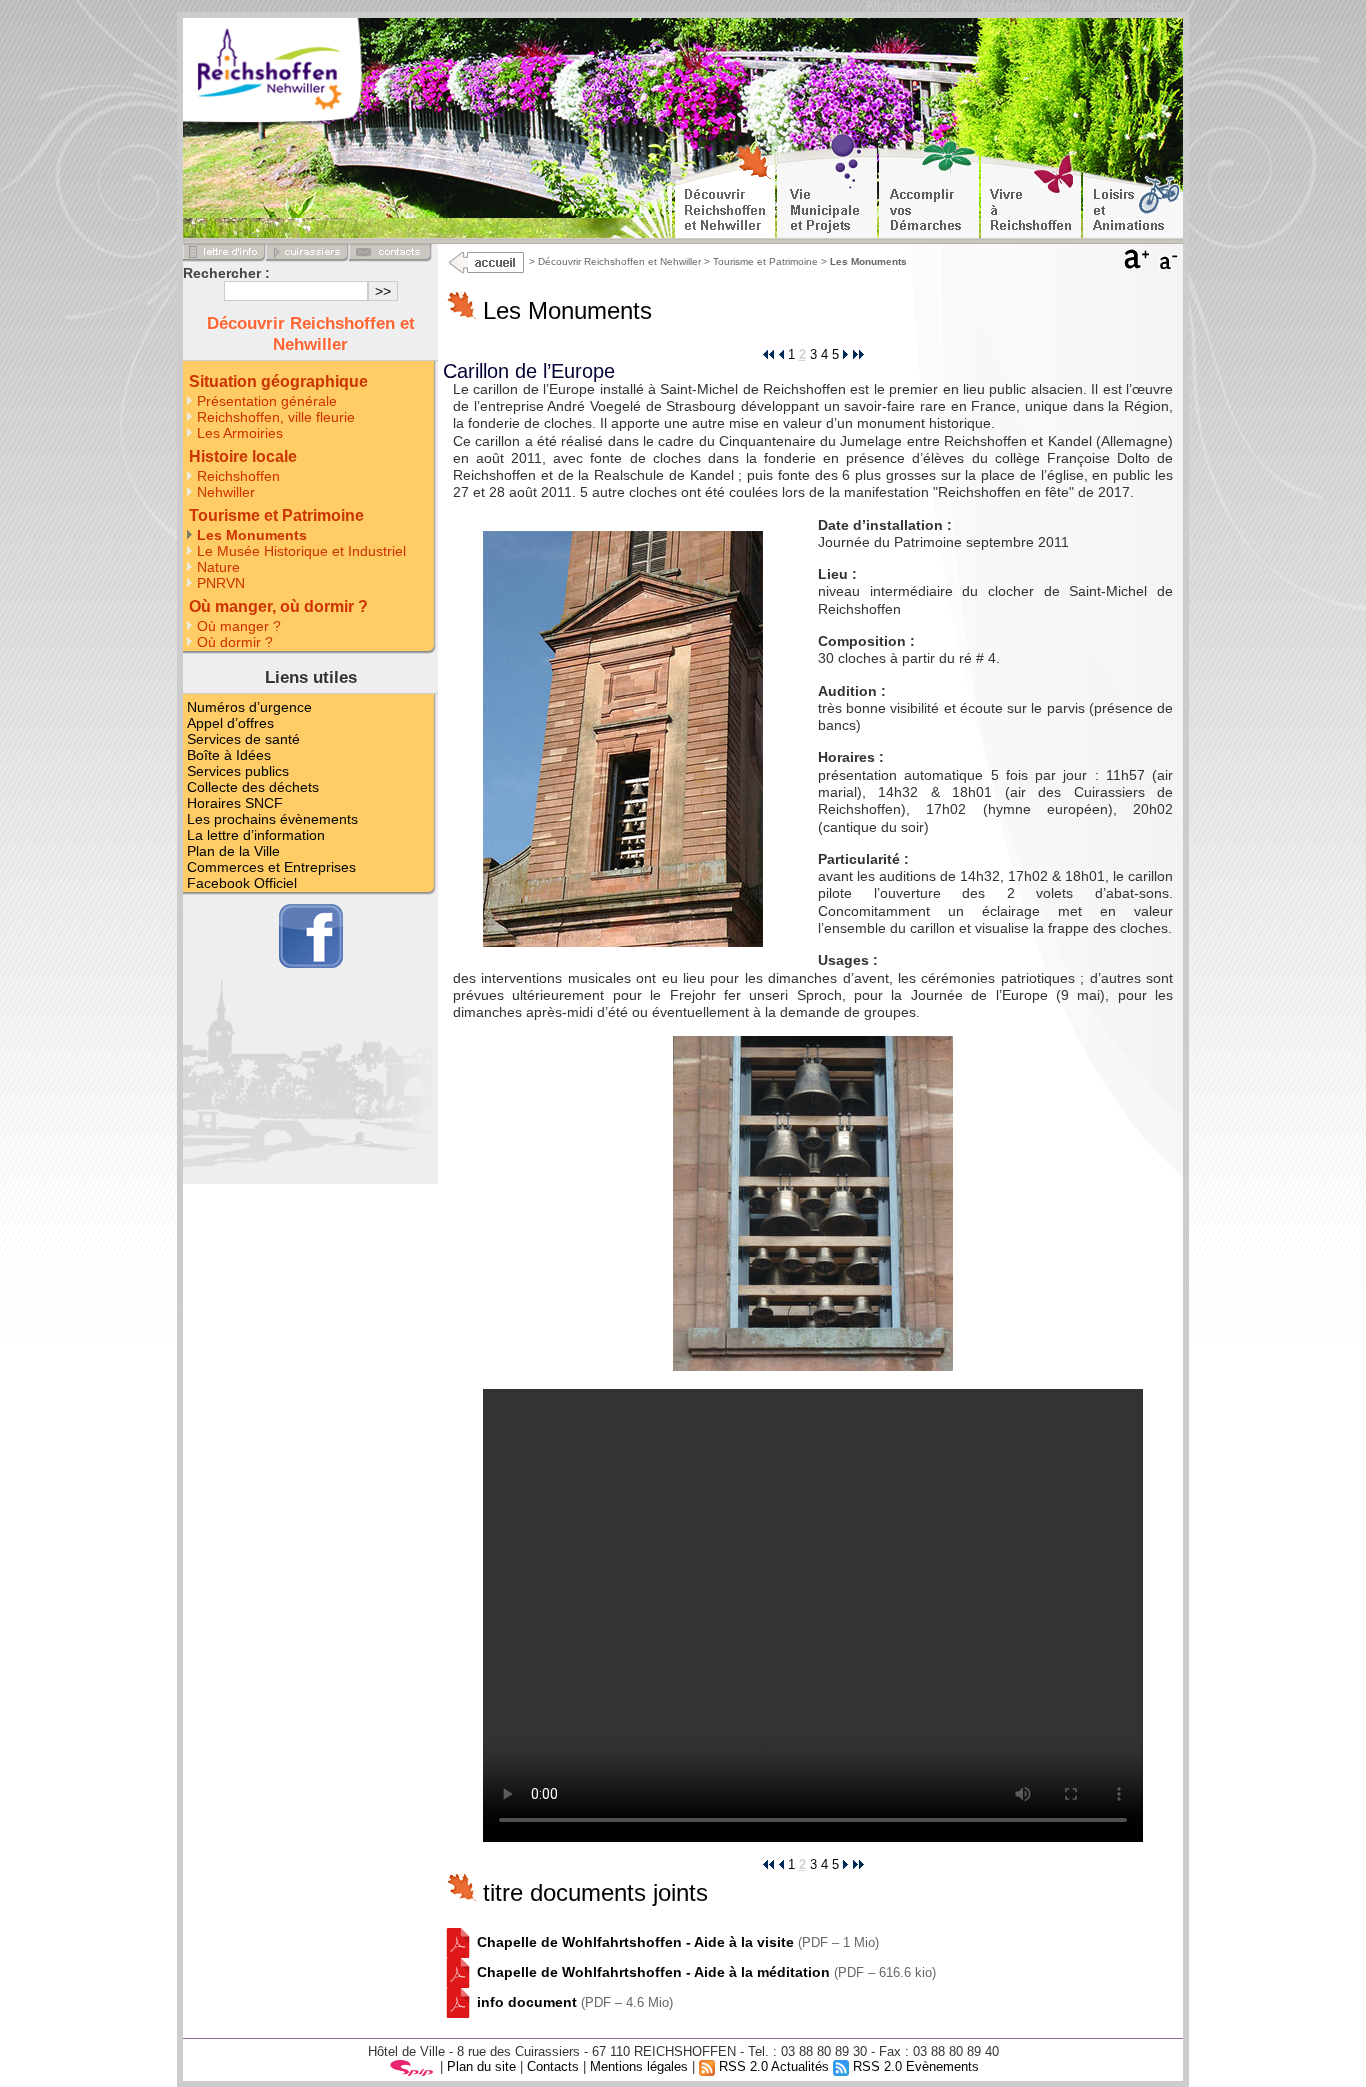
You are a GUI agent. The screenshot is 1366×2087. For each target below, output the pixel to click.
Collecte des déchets (253, 787)
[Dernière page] (859, 354)
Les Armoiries (240, 433)
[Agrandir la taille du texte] (1137, 264)
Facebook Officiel (242, 883)
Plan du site (481, 2066)
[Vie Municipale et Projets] (827, 186)
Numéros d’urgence (249, 707)
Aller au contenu (1005, 6)
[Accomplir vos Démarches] (929, 186)
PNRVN (221, 583)
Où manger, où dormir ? (278, 606)
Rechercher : (226, 273)
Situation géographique (278, 381)
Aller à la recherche (1122, 6)
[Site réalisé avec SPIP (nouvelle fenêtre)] (412, 2066)
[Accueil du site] (302, 74)
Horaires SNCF (235, 803)
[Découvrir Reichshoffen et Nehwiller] (725, 186)
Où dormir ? (235, 642)
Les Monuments (252, 535)
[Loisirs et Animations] (1133, 186)
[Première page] (768, 354)
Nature (218, 567)
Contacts (553, 2066)
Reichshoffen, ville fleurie (276, 417)
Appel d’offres (230, 723)
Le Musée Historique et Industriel (301, 551)
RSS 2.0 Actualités (772, 2066)
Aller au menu (904, 6)
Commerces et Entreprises (271, 867)
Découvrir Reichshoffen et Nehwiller (619, 261)
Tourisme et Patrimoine (765, 261)
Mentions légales (639, 2066)
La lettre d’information (256, 835)
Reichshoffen (238, 476)
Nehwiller (226, 492)
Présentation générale (267, 401)
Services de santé (243, 739)
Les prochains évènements (272, 819)
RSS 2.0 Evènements (914, 2066)
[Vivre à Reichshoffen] (1031, 186)
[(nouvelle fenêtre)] (458, 1942)
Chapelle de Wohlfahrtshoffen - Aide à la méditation (653, 1972)
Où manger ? (239, 626)
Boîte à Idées (229, 755)
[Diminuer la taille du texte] (1170, 264)
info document (527, 2002)
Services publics (238, 771)
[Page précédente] (781, 354)
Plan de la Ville (233, 851)
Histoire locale (243, 456)
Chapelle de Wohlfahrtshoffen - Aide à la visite (635, 1942)
